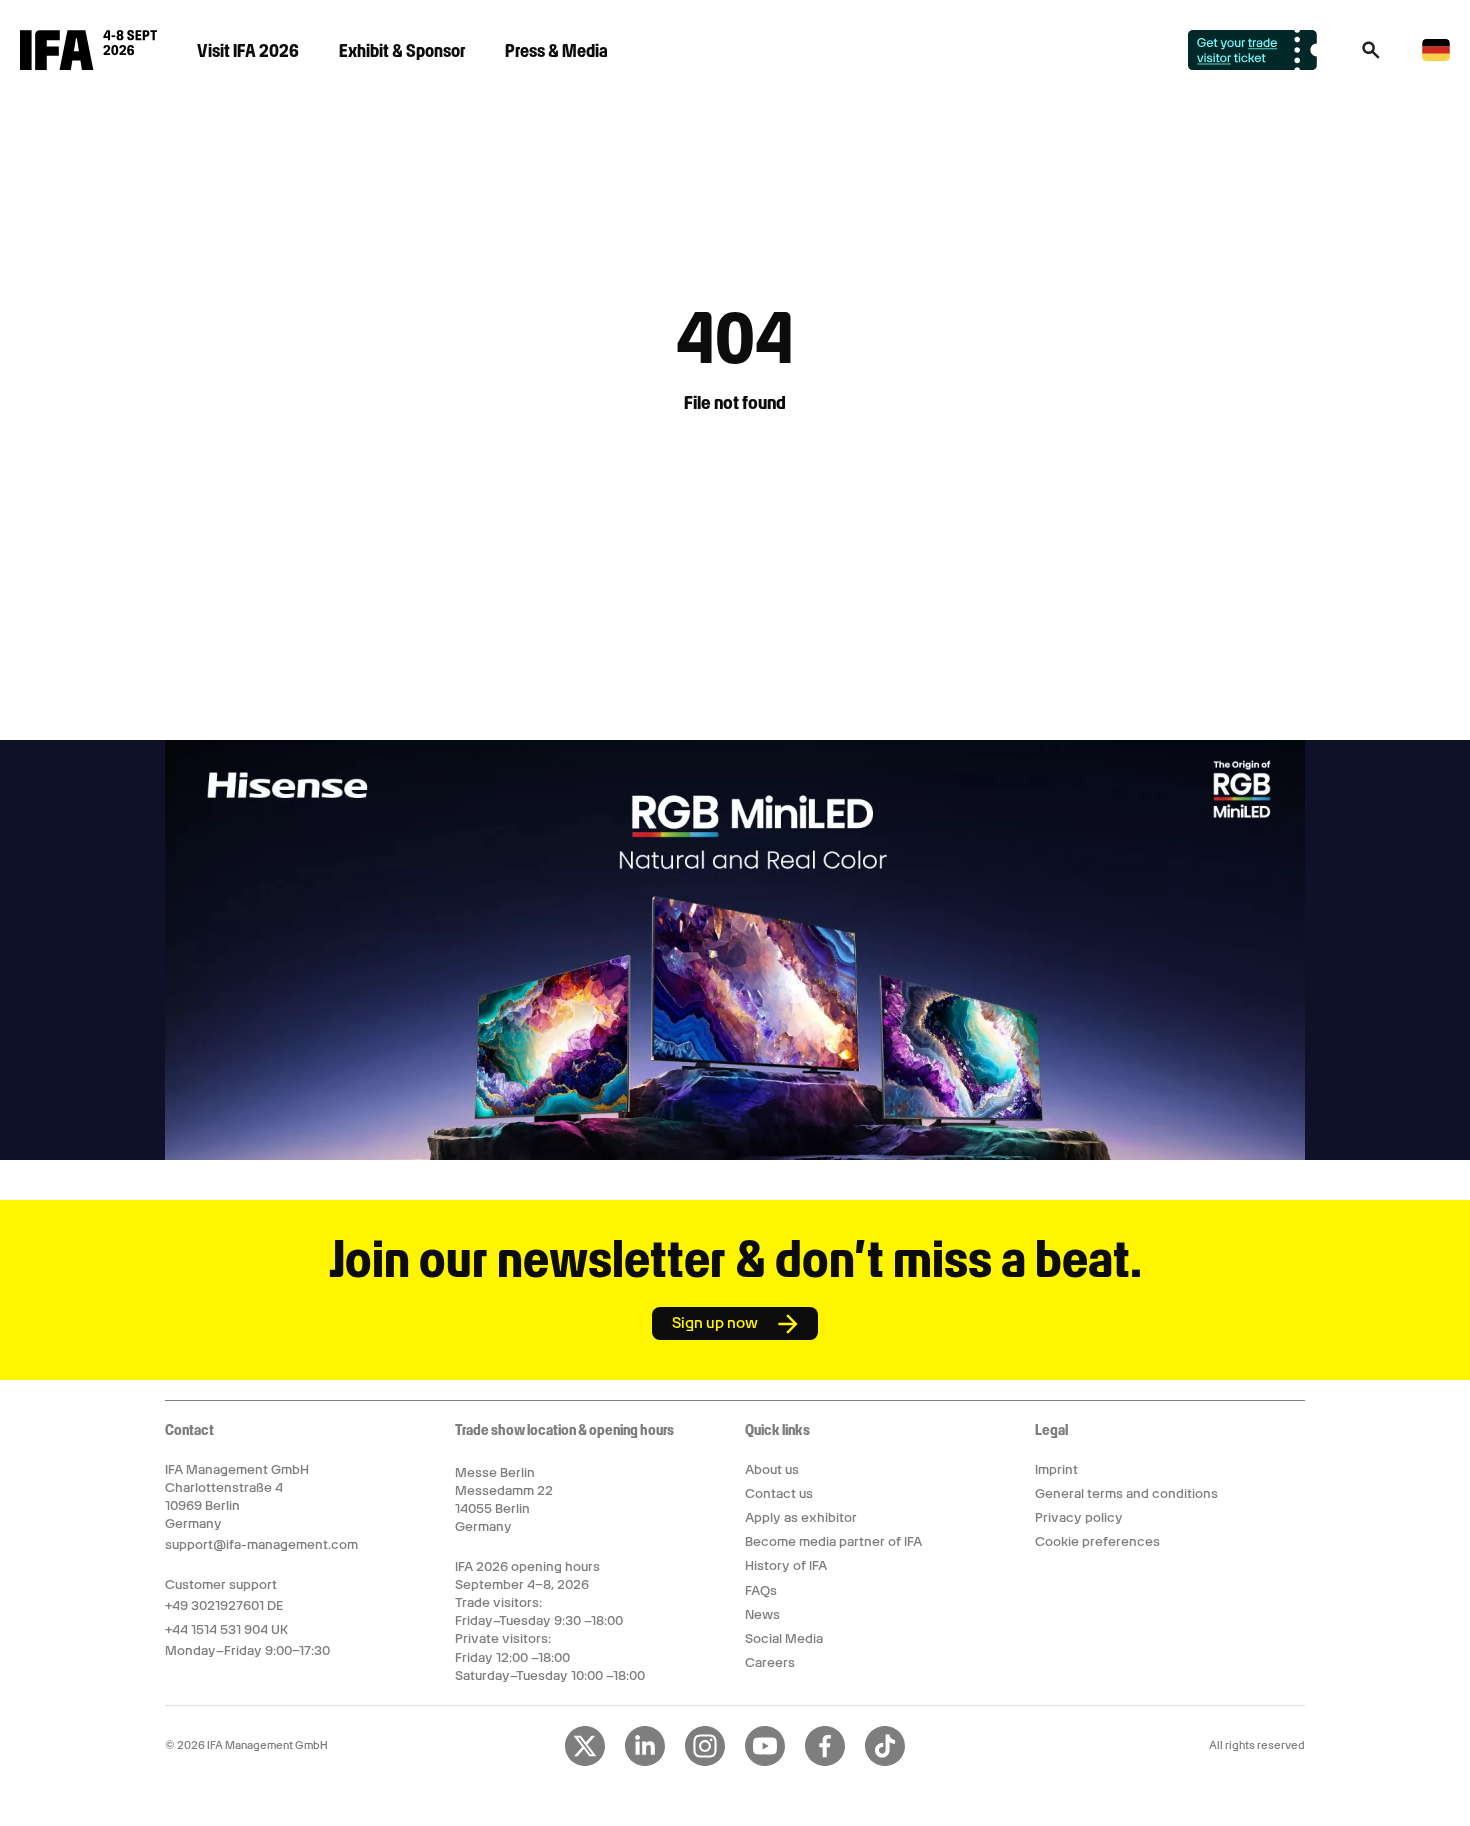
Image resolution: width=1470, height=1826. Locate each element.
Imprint (1056, 1469)
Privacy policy (1079, 1517)
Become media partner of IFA (833, 1541)
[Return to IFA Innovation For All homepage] (88, 65)
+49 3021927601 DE (224, 1605)
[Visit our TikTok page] (885, 1762)
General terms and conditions (1126, 1493)
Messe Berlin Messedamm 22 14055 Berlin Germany (504, 1500)
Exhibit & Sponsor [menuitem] (402, 50)
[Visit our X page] (585, 1762)
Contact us (779, 1493)
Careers (770, 1662)
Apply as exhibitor (801, 1517)
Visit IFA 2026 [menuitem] (248, 50)
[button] (1371, 56)
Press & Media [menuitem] (556, 50)
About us (772, 1469)
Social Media (784, 1638)
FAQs (761, 1590)
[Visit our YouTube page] (765, 1762)
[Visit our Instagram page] (705, 1762)
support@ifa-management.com (261, 1544)
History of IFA (786, 1565)
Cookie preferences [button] (1097, 1541)
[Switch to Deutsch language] (1436, 57)
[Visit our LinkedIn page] (645, 1762)
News (762, 1614)
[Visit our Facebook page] (825, 1762)
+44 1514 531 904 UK (226, 1629)
